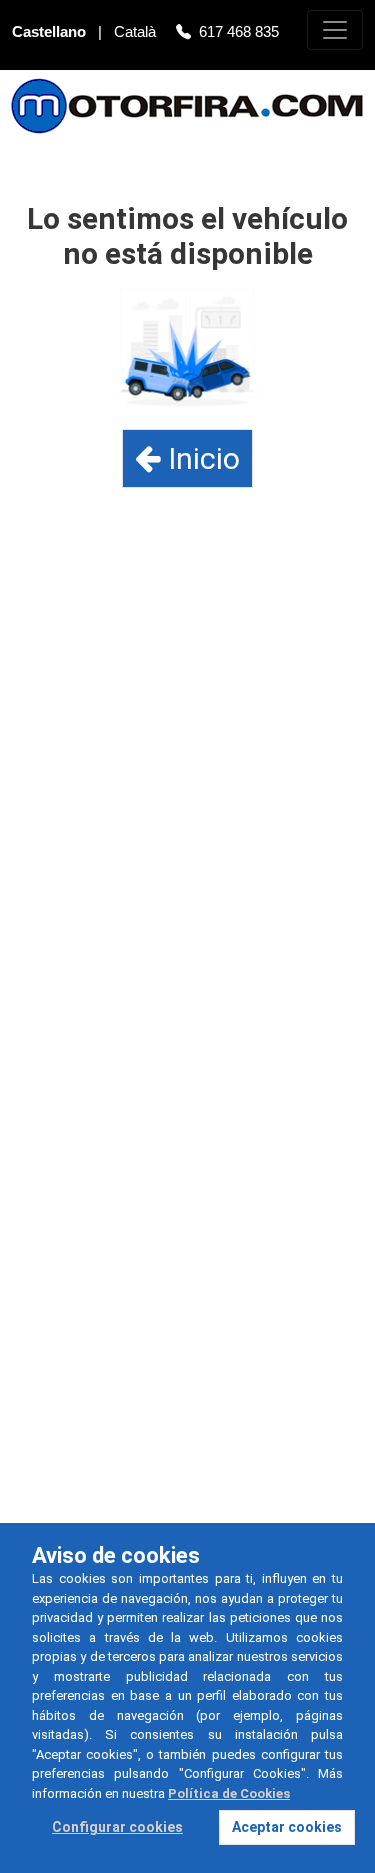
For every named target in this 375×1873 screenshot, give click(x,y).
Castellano (51, 31)
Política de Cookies (229, 1793)
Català (137, 31)
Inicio (200, 458)
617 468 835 (239, 31)
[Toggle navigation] (335, 30)
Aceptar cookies (287, 1827)
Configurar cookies (117, 1827)
